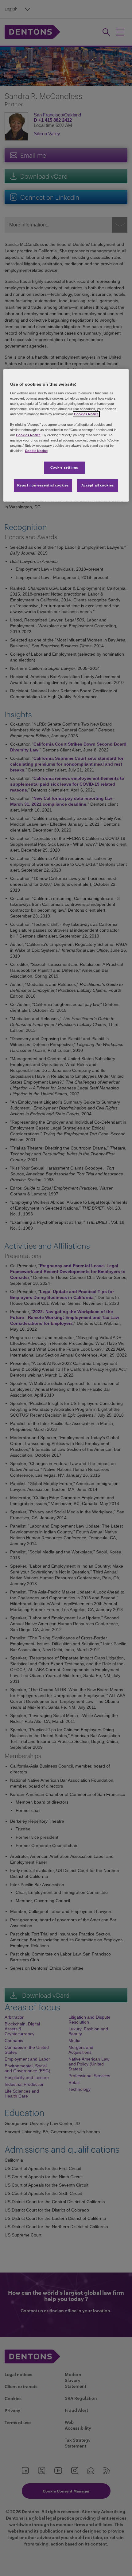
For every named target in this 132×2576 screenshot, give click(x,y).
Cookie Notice (36, 451)
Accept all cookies (98, 485)
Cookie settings (64, 468)
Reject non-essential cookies (43, 485)
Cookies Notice (86, 414)
